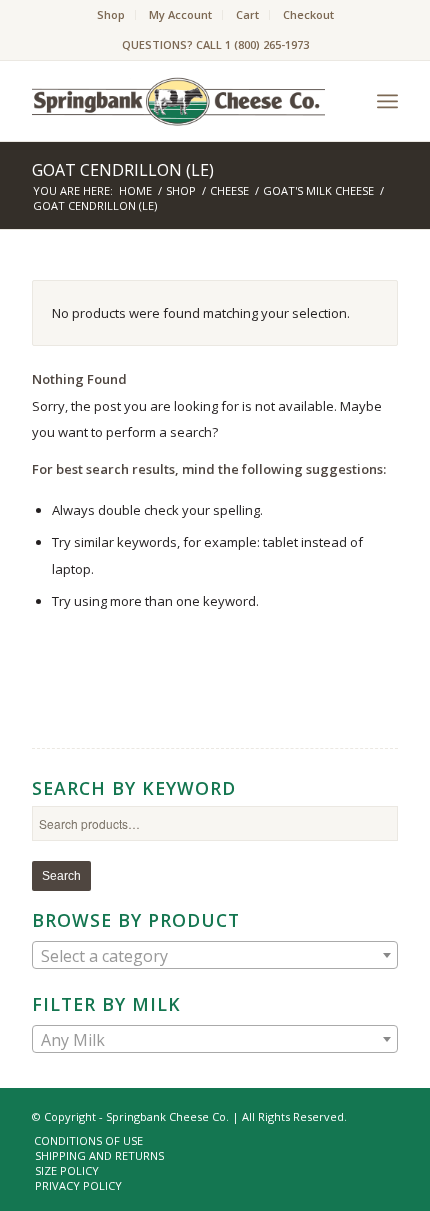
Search (61, 876)
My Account (180, 14)
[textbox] (215, 956)
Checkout (308, 14)
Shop (111, 14)
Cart (247, 14)
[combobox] (215, 955)
